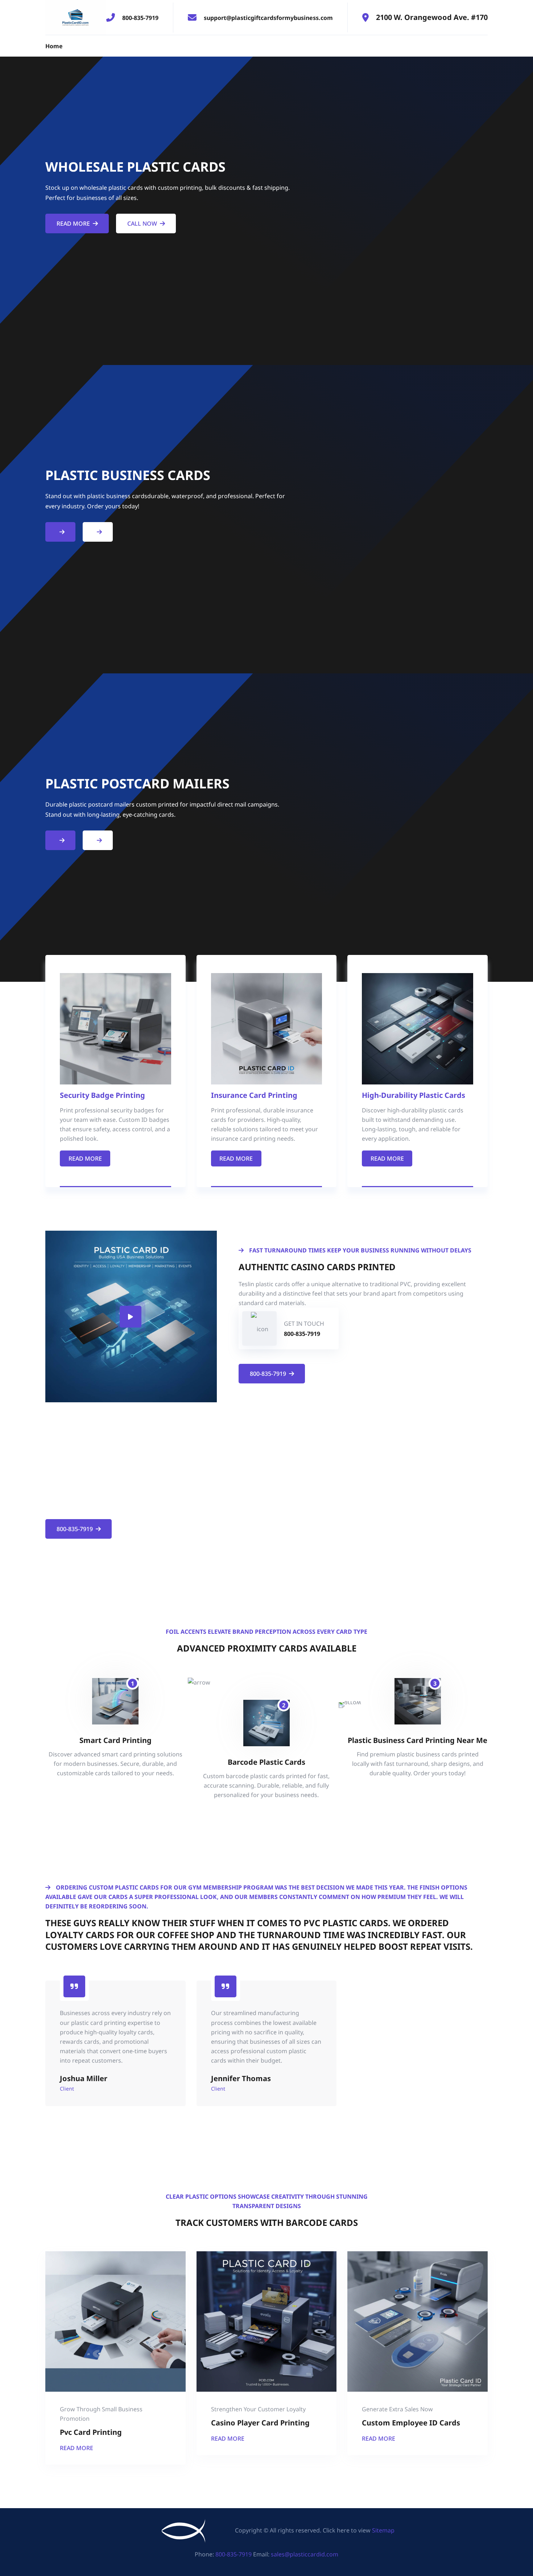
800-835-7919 (140, 18)
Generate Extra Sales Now (397, 2409)
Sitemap (383, 2530)
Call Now (142, 223)
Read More (73, 223)
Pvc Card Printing (91, 2432)
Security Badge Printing (102, 1095)
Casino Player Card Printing (260, 2423)
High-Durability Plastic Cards (414, 1095)
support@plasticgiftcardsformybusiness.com (268, 18)
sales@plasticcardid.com (305, 2554)
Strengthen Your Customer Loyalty (258, 2409)
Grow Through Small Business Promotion (101, 2414)
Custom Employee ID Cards (411, 2423)
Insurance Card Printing (254, 1095)
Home (54, 46)
